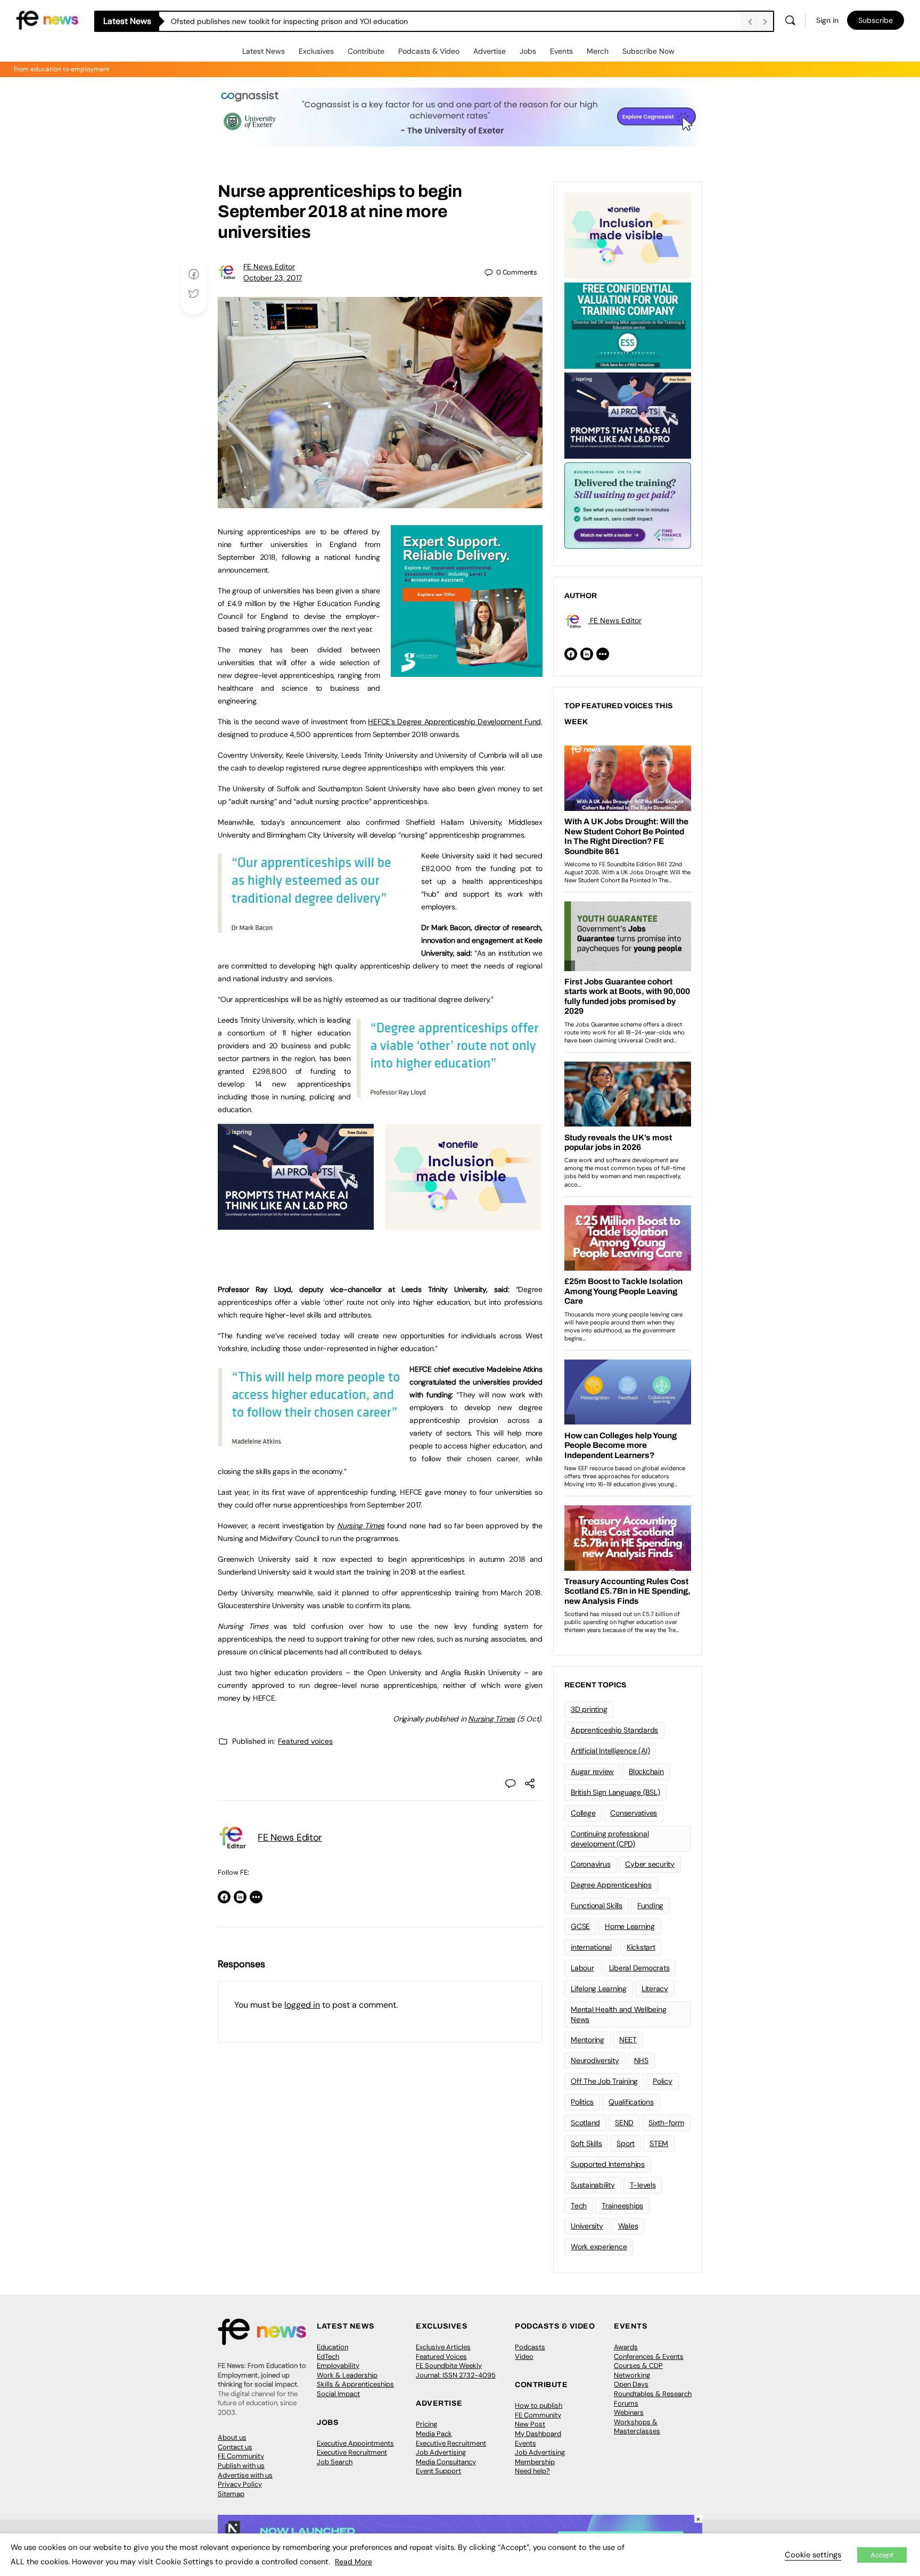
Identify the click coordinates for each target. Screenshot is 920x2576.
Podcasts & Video (429, 51)
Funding (650, 1906)
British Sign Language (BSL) (615, 1792)
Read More (354, 2562)
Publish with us (241, 2466)
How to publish (539, 2405)
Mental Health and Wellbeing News (619, 2014)
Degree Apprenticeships (611, 1885)
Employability (338, 2366)
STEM (659, 2143)
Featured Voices (441, 2356)
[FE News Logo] (47, 19)
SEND (624, 2123)
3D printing (589, 1709)
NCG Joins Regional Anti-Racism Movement (246, 21)
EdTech (328, 2356)
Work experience (599, 2247)
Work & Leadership (347, 2375)
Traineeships (622, 2206)
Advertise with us (245, 2475)
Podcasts (530, 2347)
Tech (579, 2206)
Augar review (592, 1771)
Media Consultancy (446, 2462)
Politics (582, 2102)
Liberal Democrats (639, 1968)
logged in (302, 2005)
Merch (598, 51)
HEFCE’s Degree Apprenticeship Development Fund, (455, 722)
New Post (530, 2424)
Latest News (264, 51)
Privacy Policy (240, 2484)
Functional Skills (597, 1906)
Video (524, 2356)
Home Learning (630, 1926)
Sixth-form (666, 2123)
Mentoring (588, 2040)
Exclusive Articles (443, 2347)
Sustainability (593, 2185)
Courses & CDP (638, 2366)
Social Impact (338, 2394)
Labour (582, 1968)
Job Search (335, 2462)
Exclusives (316, 51)
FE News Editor (269, 267)
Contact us (235, 2447)
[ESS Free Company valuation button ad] (628, 325)
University (587, 2226)
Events (561, 51)
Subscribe (876, 20)
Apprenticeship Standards (614, 1730)
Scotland (585, 2123)
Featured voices (305, 1741)
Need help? (532, 2471)
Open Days (631, 2384)
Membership (535, 2462)
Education (332, 2347)
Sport (626, 2143)
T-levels (643, 2185)
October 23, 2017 (273, 278)
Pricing (426, 2424)
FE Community (241, 2456)
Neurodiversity (595, 2060)
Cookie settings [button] (813, 2555)
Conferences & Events (649, 2356)
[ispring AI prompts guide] (296, 1224)
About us (232, 2437)
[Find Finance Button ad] (628, 504)
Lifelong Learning (599, 1989)
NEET (628, 2040)
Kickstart (641, 1947)
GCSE (580, 1926)
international (591, 1947)
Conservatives (634, 1813)
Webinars (629, 2412)
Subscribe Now (648, 51)
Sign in (827, 20)
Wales (628, 2226)
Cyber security (650, 1864)
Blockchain (646, 1771)
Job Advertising (441, 2452)
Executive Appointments (355, 2443)
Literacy (655, 1989)
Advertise (490, 51)
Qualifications (631, 2102)
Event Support (438, 2471)
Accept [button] (882, 2555)
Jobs (528, 51)
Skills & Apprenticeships (355, 2384)
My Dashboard (538, 2434)
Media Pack (434, 2434)
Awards (626, 2347)
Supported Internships (608, 2164)
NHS (641, 2060)
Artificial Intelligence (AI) (610, 1751)
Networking (632, 2375)
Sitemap (231, 2494)
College (583, 1813)
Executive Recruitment (352, 2452)
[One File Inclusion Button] (463, 1224)
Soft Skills (586, 2143)
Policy (663, 2081)
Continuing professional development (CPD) (610, 1839)
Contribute (366, 51)
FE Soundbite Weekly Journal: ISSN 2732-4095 (456, 2370)
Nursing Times (491, 1719)
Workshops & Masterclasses (637, 2427)
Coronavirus (590, 1864)
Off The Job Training (604, 2081)
